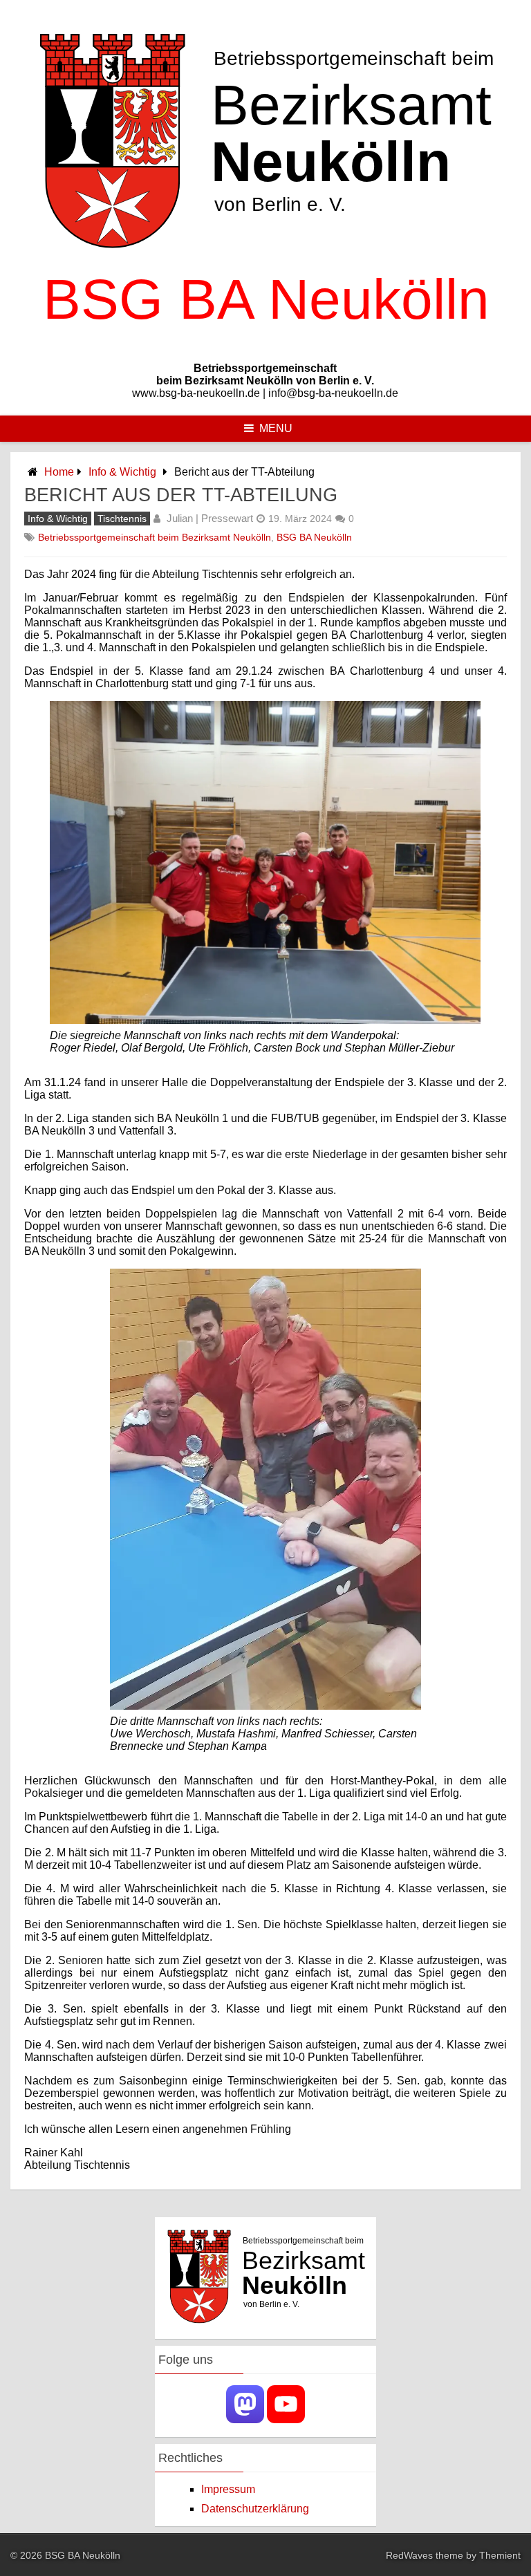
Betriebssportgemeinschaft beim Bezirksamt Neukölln (155, 537)
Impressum (228, 2489)
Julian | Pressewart (210, 518)
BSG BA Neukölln (314, 537)
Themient (500, 2555)
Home (59, 472)
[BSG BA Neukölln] (265, 345)
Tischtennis (122, 519)
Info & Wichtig (122, 472)
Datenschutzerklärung (255, 2509)
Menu (276, 428)
